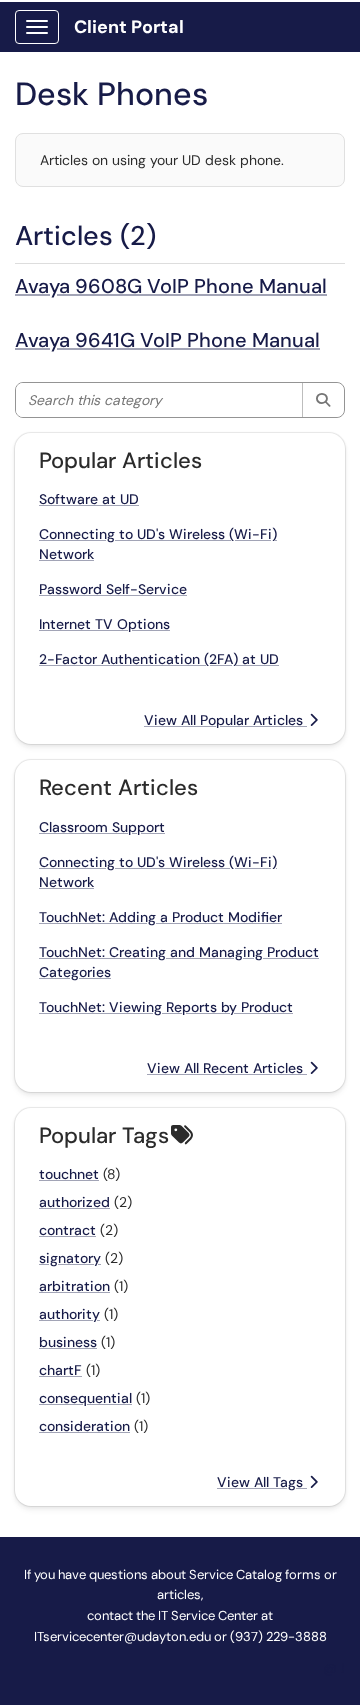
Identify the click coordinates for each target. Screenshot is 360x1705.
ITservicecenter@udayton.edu (122, 1636)
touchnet (69, 1174)
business (68, 1342)
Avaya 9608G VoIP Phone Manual (171, 286)
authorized (74, 1202)
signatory (70, 1258)
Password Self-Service (113, 589)
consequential (85, 1398)
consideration (84, 1426)
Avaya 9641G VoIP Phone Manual (167, 340)
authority (69, 1314)
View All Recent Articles (227, 1068)
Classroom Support (102, 827)
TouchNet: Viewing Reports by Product (166, 1007)
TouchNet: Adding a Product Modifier (160, 917)
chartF (60, 1370)
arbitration (74, 1286)
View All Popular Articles (225, 720)
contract (67, 1230)
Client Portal (129, 27)
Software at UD (89, 499)
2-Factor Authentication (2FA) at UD (159, 659)
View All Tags (262, 1482)
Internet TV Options (104, 624)
